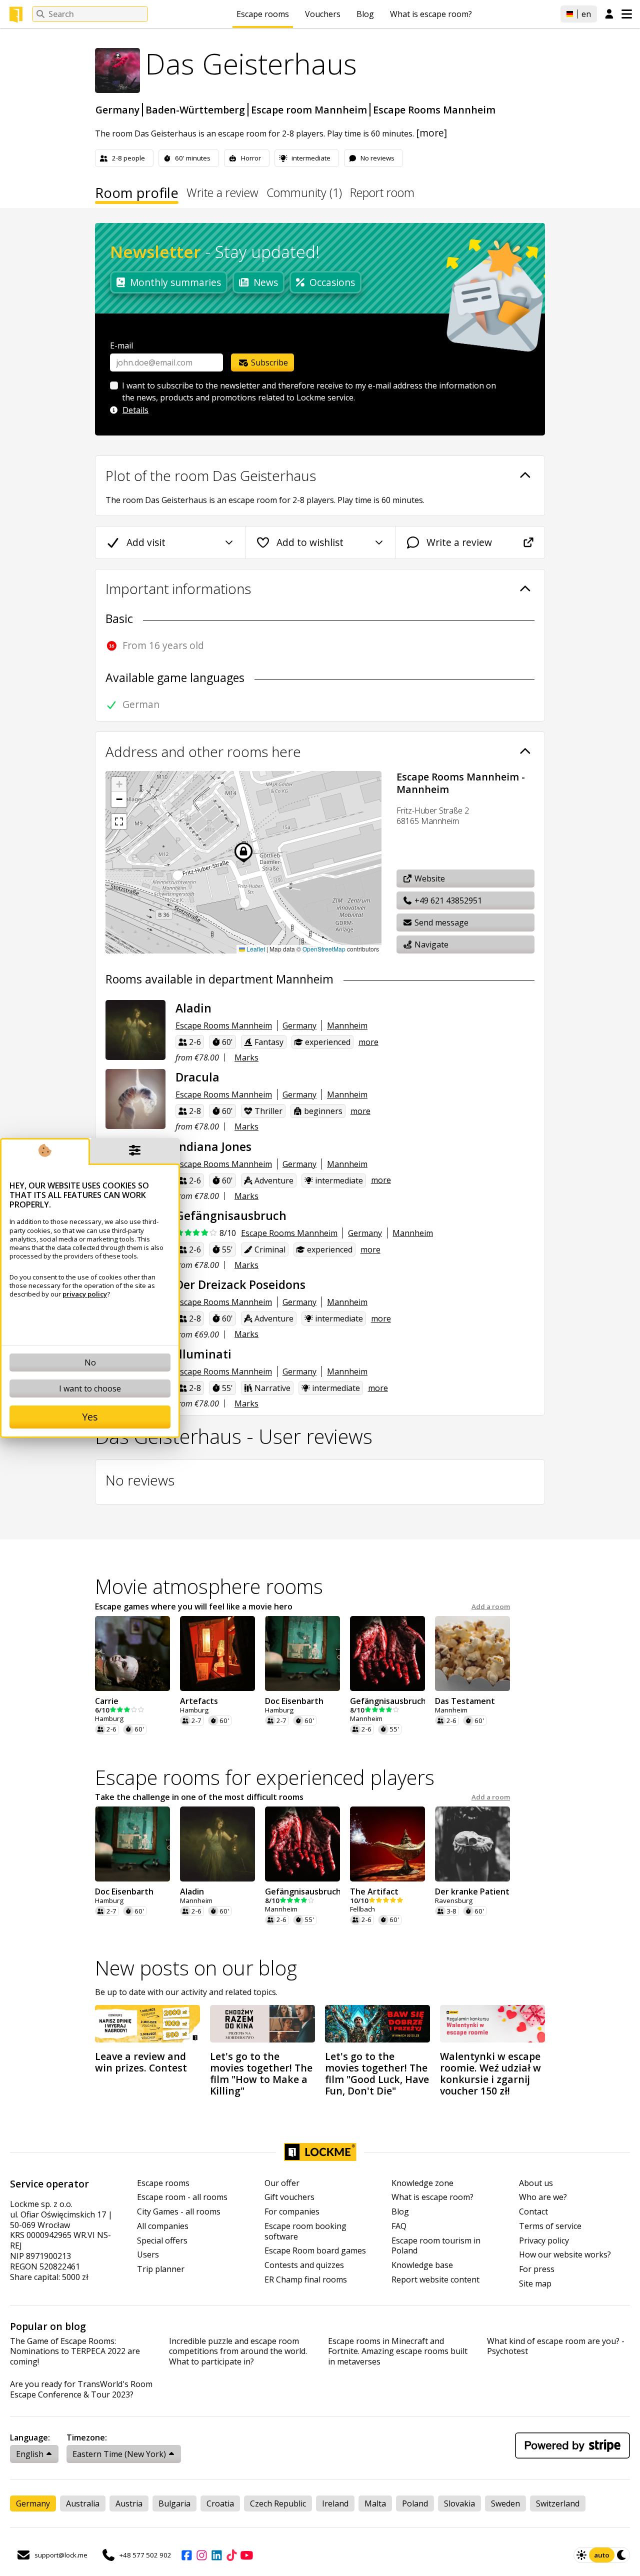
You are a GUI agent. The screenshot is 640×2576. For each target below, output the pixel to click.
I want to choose (90, 1388)
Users (148, 2255)
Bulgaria (174, 2503)
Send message (440, 922)
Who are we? (543, 2197)
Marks (246, 1057)
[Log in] (609, 14)
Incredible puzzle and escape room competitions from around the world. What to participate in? (238, 2351)
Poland (415, 2503)
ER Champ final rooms (306, 2280)
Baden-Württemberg (195, 110)
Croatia (220, 2503)
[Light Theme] (581, 2555)
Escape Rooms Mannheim (434, 110)
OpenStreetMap (324, 949)
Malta (375, 2503)
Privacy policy (544, 2241)
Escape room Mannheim (309, 110)
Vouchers (323, 14)
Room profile (137, 194)
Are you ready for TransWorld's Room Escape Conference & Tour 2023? (81, 2389)
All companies (163, 2226)
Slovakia (459, 2503)
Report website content (435, 2280)
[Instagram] (201, 2555)
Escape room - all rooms (182, 2197)
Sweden (505, 2503)
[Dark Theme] (622, 2555)
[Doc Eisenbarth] (302, 1653)
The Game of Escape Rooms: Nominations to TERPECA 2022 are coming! (75, 2351)
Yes (90, 1417)
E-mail (121, 345)
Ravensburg (454, 1901)
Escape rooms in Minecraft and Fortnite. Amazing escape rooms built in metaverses (398, 2351)
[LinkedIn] (216, 2555)
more (368, 1042)
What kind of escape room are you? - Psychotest (556, 2346)
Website (429, 878)
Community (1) (304, 194)
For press (537, 2269)
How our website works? (565, 2255)
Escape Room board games (315, 2251)
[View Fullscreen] (119, 821)
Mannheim (347, 1025)
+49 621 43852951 (447, 900)
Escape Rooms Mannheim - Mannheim (461, 783)
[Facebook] (186, 2555)
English (30, 2454)
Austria (129, 2503)
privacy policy (85, 1294)
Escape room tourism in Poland (436, 2246)
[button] (119, 784)
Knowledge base (422, 2265)
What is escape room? (431, 14)
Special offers (162, 2241)
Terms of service (550, 2226)
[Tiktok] (231, 2555)
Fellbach (362, 1909)
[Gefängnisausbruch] (387, 1653)
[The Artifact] (387, 1844)
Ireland (335, 2503)
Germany (117, 110)
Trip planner (161, 2269)
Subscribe (268, 362)
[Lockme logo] (16, 14)
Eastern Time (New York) (119, 2454)
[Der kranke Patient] (472, 1844)
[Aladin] (135, 1030)
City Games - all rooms (179, 2212)
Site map (535, 2284)
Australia (83, 2503)
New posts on (196, 1968)
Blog (365, 14)
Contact (533, 2212)
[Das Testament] (472, 1653)
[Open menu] (627, 14)
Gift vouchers (289, 2197)
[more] (431, 133)
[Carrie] (132, 1653)
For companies (292, 2212)
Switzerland (558, 2503)
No (90, 1362)
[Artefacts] (217, 1653)
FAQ (399, 2226)
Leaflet (255, 949)
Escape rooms (263, 14)
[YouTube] (246, 2555)
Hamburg (109, 1719)
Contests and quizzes (304, 2265)
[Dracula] (135, 1099)
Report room (382, 194)
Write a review (222, 194)
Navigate (430, 944)
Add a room (491, 1607)
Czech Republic (278, 2503)
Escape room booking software (305, 2231)
